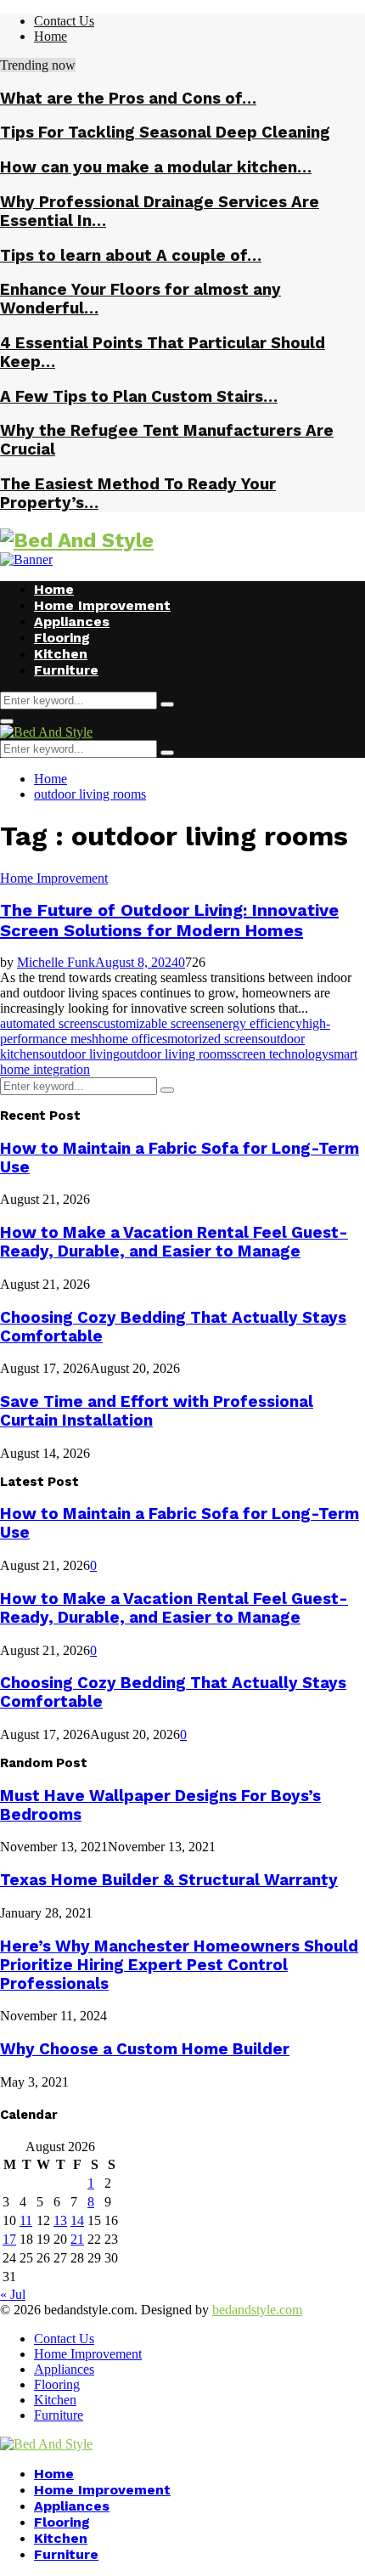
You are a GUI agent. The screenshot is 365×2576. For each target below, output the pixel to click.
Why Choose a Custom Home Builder (145, 2049)
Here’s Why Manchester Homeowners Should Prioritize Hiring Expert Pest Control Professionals (179, 1965)
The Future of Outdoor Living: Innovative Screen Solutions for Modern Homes (169, 920)
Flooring (62, 638)
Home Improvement (102, 605)
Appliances (72, 621)
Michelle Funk (56, 962)
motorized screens (215, 1039)
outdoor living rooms (176, 1054)
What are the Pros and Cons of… (128, 99)
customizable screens (154, 1023)
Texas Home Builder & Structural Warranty (169, 1880)
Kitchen (61, 654)
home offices (133, 1039)
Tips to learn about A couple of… (131, 256)
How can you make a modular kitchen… (156, 167)
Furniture (66, 670)
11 (26, 2220)
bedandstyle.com (257, 2310)
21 (77, 2239)
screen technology (280, 1054)
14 (77, 2220)
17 (9, 2239)
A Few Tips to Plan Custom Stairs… (139, 397)
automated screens (49, 1023)
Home (51, 36)
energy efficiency (256, 1023)
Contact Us (64, 21)
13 (60, 2220)
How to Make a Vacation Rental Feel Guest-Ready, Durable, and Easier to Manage (174, 1242)
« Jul (13, 2294)
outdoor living (82, 1054)
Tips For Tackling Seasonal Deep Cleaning (165, 133)
